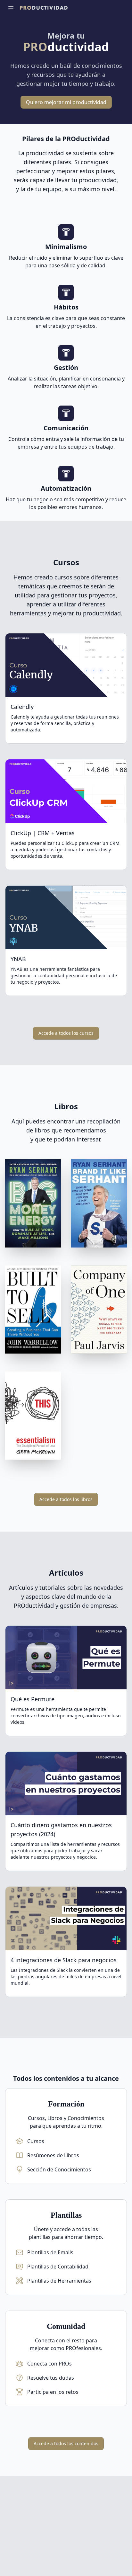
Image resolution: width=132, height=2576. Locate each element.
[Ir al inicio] (44, 8)
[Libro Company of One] (99, 1311)
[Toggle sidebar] (11, 8)
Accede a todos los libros (66, 1499)
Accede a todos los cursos (66, 1033)
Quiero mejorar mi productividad (66, 102)
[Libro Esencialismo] (33, 1417)
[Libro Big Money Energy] (33, 1204)
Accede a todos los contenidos (66, 2443)
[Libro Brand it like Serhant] (99, 1204)
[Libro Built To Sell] (33, 1311)
